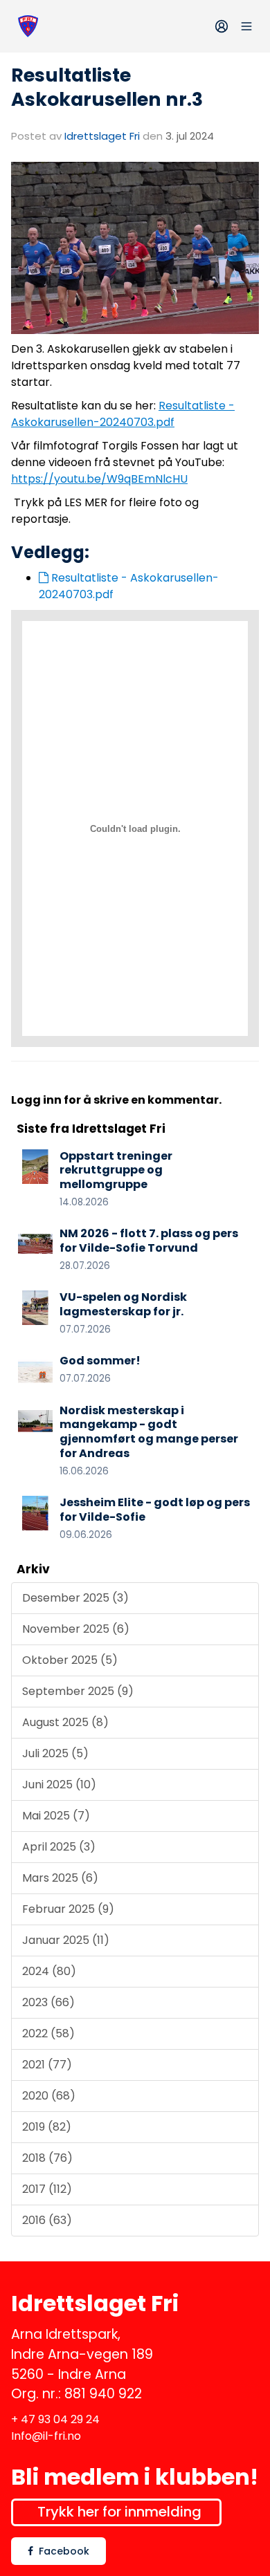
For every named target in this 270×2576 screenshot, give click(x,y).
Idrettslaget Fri (102, 136)
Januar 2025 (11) (66, 1940)
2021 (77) (47, 2065)
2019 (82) (47, 2127)
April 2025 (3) (59, 1847)
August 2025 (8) (65, 1722)
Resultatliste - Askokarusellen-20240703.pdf (123, 414)
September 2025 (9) (78, 1691)
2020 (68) (49, 2096)
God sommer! (100, 1361)
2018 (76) (47, 2158)
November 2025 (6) (76, 1629)
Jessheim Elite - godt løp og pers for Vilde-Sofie (155, 1510)
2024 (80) (49, 1971)
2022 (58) (48, 2033)
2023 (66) (48, 2002)
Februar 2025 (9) (68, 1909)
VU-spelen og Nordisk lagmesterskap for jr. (123, 1304)
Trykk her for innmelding (119, 2512)
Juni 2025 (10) (59, 1785)
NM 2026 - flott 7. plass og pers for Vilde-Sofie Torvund (149, 1241)
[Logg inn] (222, 26)
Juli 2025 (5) (55, 1753)
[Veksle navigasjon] (246, 26)
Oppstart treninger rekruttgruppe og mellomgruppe (116, 1170)
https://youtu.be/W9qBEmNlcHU (99, 479)
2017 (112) (47, 2189)
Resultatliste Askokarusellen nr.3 (107, 87)
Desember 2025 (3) (75, 1598)
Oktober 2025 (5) (70, 1660)
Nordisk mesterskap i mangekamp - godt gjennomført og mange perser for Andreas (149, 1432)
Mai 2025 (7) (56, 1816)
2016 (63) (47, 2220)
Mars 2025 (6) (60, 1878)
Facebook (64, 2551)
